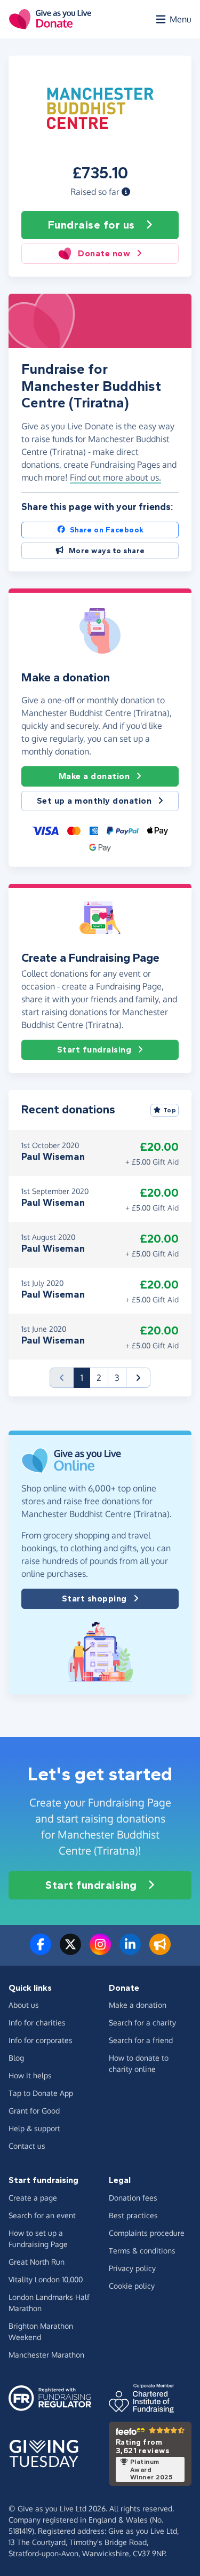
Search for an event (42, 2215)
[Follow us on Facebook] (41, 1951)
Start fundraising (94, 1050)
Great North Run (37, 2262)
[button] (126, 192)
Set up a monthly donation (94, 801)
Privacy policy (132, 2268)
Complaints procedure (147, 2233)
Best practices (133, 2215)
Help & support (34, 2128)
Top (170, 1110)
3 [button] (117, 1378)
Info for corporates (41, 2040)
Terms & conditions (142, 2251)
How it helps (30, 2075)
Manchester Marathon (46, 2355)
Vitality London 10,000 (46, 2279)
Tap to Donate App (41, 2093)
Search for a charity (142, 2023)
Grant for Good (34, 2111)
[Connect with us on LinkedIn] (130, 1951)
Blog (16, 2058)
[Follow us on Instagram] (100, 1951)
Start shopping (94, 1599)
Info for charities (37, 2023)
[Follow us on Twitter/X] (70, 1951)
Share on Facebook (107, 530)
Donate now (104, 253)
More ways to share (107, 551)
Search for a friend (141, 2040)
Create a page (33, 2198)
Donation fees (133, 2198)
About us (24, 2005)
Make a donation (94, 776)
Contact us (27, 2146)
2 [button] (99, 1378)
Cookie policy (132, 2286)
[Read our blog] (160, 1951)
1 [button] (85, 1377)
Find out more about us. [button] (115, 477)
